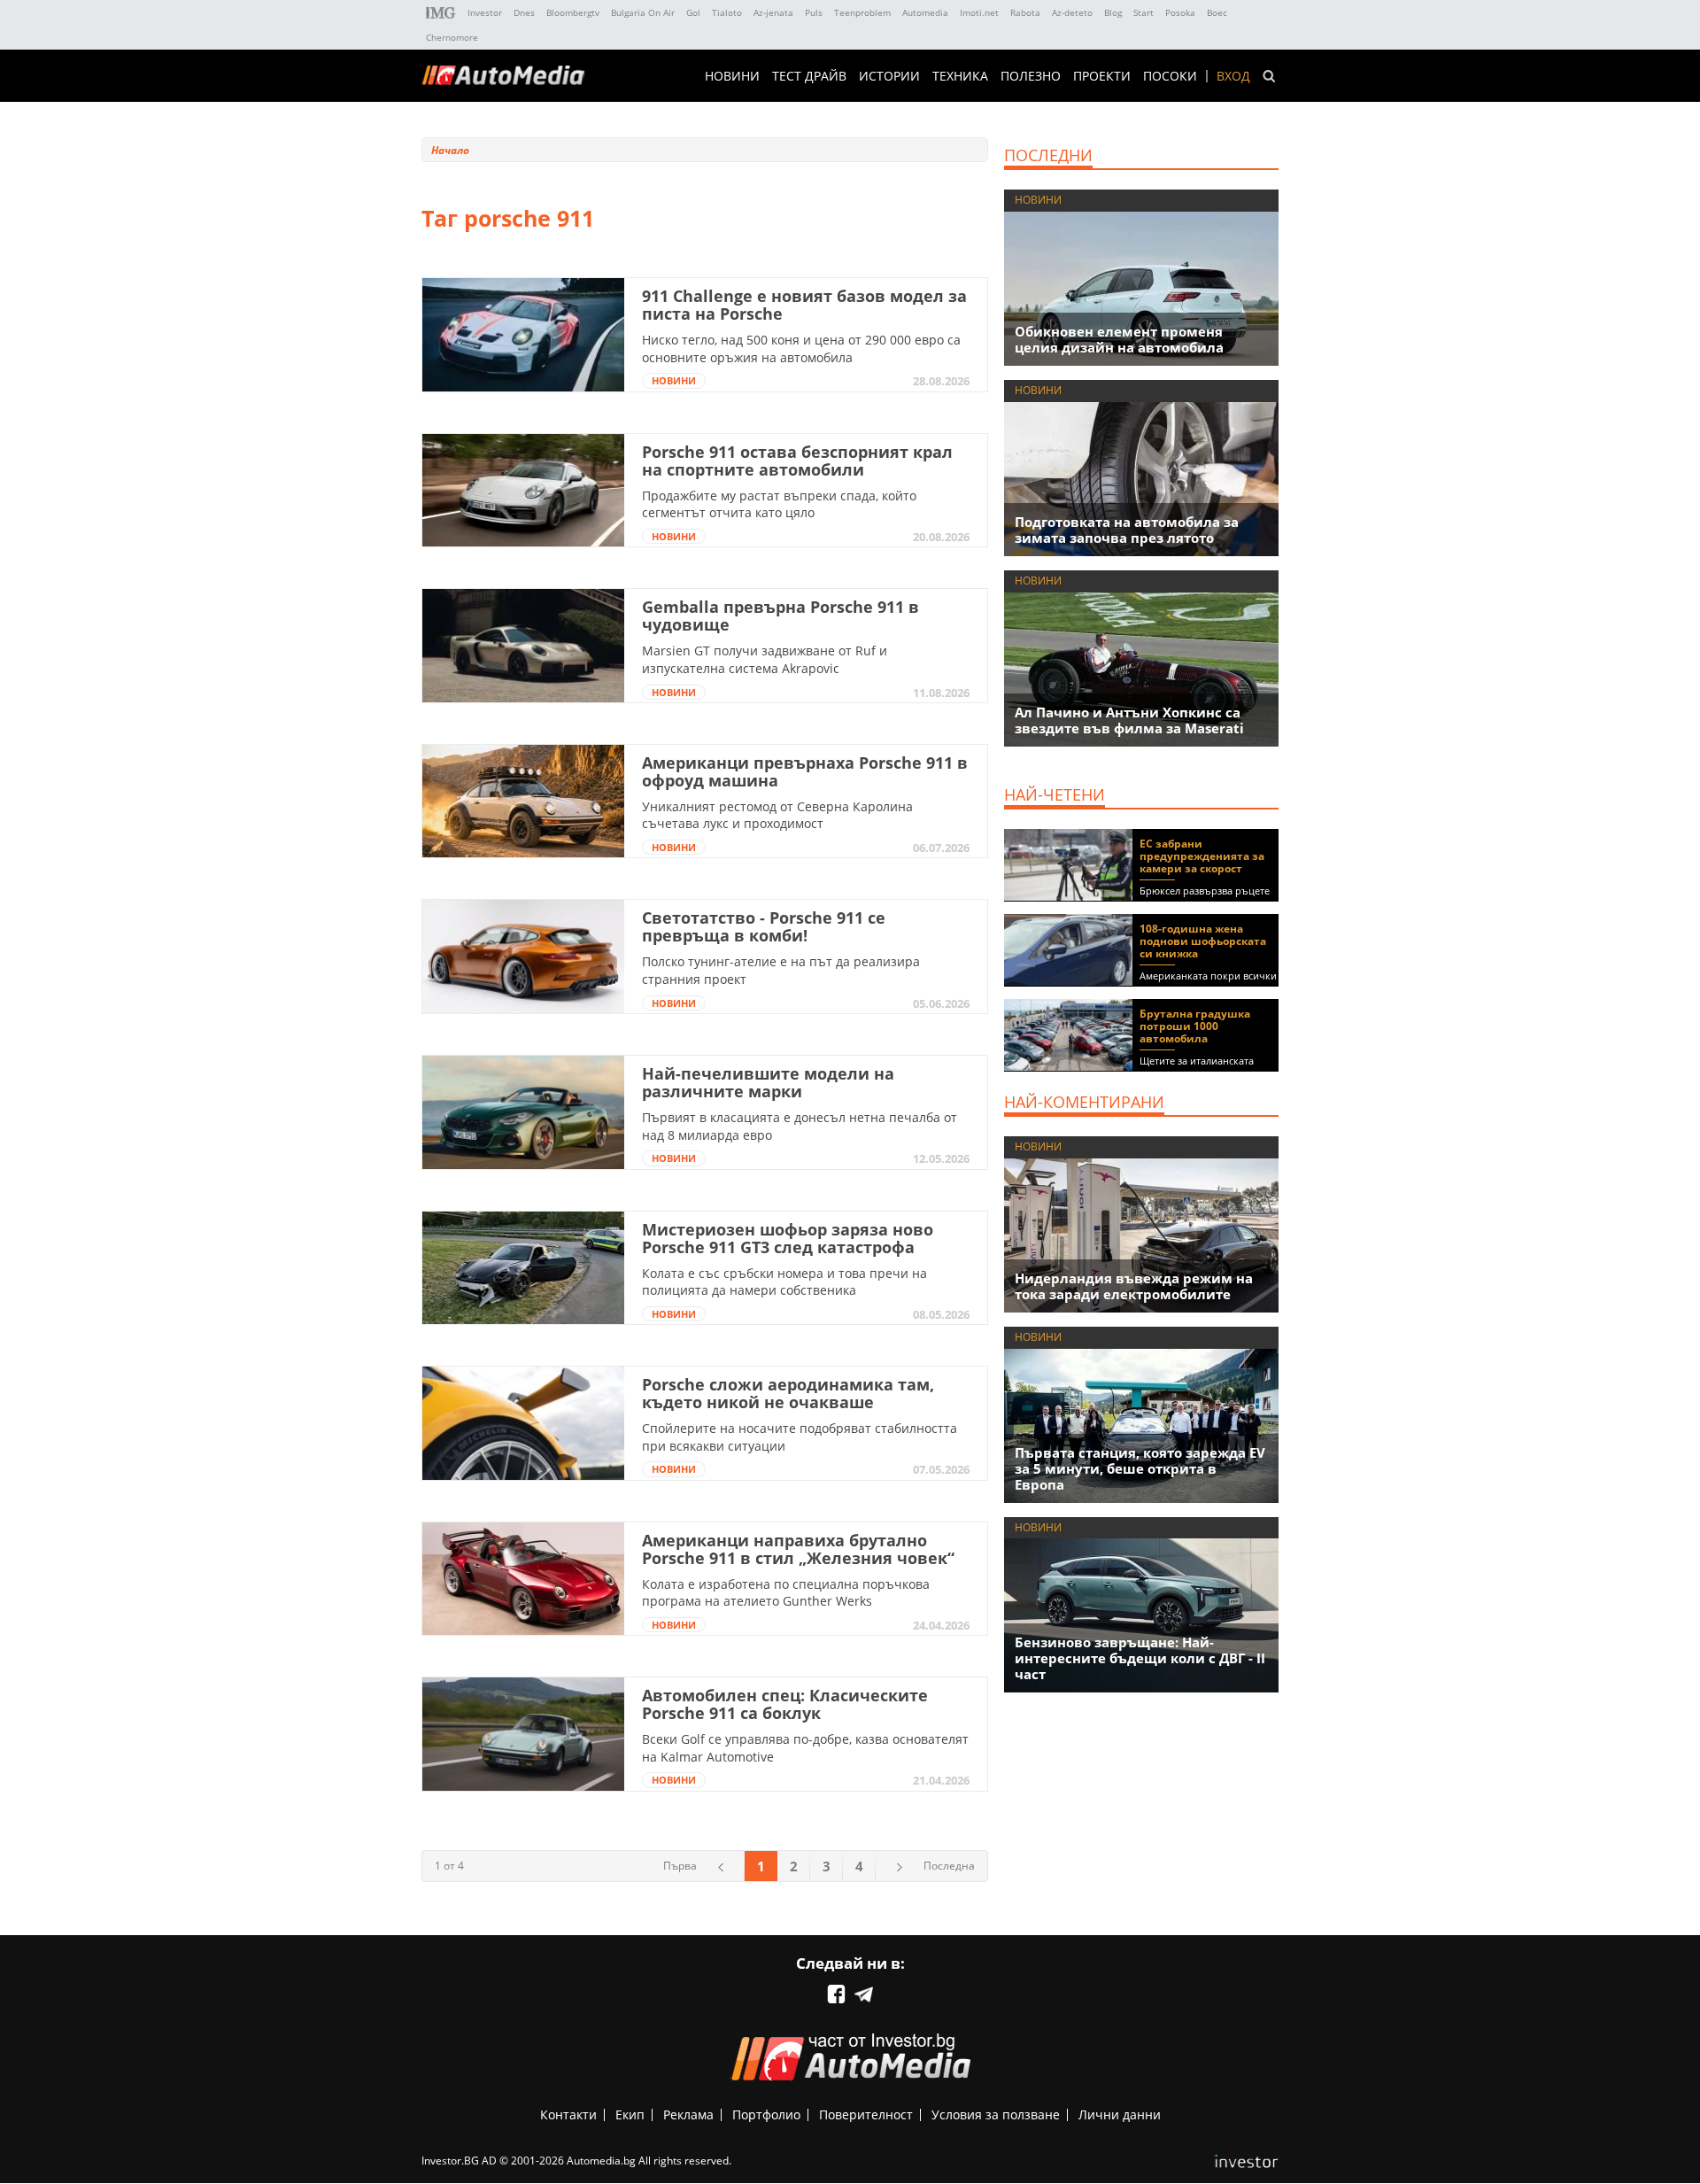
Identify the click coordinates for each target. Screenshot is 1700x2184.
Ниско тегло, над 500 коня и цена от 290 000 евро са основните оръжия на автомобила (801, 349)
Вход (1233, 76)
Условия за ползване (996, 2114)
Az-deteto (1072, 12)
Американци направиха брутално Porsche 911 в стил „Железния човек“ (798, 1549)
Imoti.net (979, 12)
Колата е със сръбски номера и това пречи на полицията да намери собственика (784, 1282)
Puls (814, 12)
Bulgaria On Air (643, 12)
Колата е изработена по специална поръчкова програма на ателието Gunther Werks (786, 1593)
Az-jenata (773, 12)
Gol (693, 12)
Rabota (1025, 12)
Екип (630, 2114)
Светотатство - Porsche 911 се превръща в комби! (764, 926)
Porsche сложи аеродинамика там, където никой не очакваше (788, 1393)
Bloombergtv (573, 12)
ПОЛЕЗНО (1031, 76)
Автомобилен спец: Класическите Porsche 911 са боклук (785, 1704)
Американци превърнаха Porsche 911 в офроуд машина (805, 771)
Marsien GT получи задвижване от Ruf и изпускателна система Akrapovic (765, 659)
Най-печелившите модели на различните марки (768, 1082)
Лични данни (1120, 2114)
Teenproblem (862, 12)
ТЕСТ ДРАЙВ (809, 76)
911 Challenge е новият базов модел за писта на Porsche (804, 305)
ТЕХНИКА (960, 76)
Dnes (524, 12)
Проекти (1102, 76)
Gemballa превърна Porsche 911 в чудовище (780, 616)
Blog (1113, 12)
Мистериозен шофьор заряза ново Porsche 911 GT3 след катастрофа (788, 1238)
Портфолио (766, 2114)
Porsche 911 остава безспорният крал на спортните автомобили (797, 461)
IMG (441, 13)
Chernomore (452, 37)
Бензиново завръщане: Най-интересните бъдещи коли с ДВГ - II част (1140, 1658)
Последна (949, 1866)
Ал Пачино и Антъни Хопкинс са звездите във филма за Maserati (1129, 720)
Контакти (568, 2114)
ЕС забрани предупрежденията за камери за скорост (1202, 856)
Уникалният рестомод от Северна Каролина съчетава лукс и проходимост (777, 815)
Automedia (925, 12)
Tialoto (727, 12)
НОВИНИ (732, 76)
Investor (485, 12)
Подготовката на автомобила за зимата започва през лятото (1127, 530)
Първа (680, 1866)
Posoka (1180, 12)
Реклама (688, 2114)
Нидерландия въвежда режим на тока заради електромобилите (1134, 1286)
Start (1144, 12)
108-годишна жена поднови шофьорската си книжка (1203, 941)
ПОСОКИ (1170, 76)
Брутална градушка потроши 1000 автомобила (1195, 1026)
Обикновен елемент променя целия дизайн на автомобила (1119, 339)
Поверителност (866, 2114)
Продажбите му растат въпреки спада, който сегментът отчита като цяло (779, 504)
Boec (1217, 12)
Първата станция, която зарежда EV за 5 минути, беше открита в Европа (1140, 1468)
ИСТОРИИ (889, 76)
